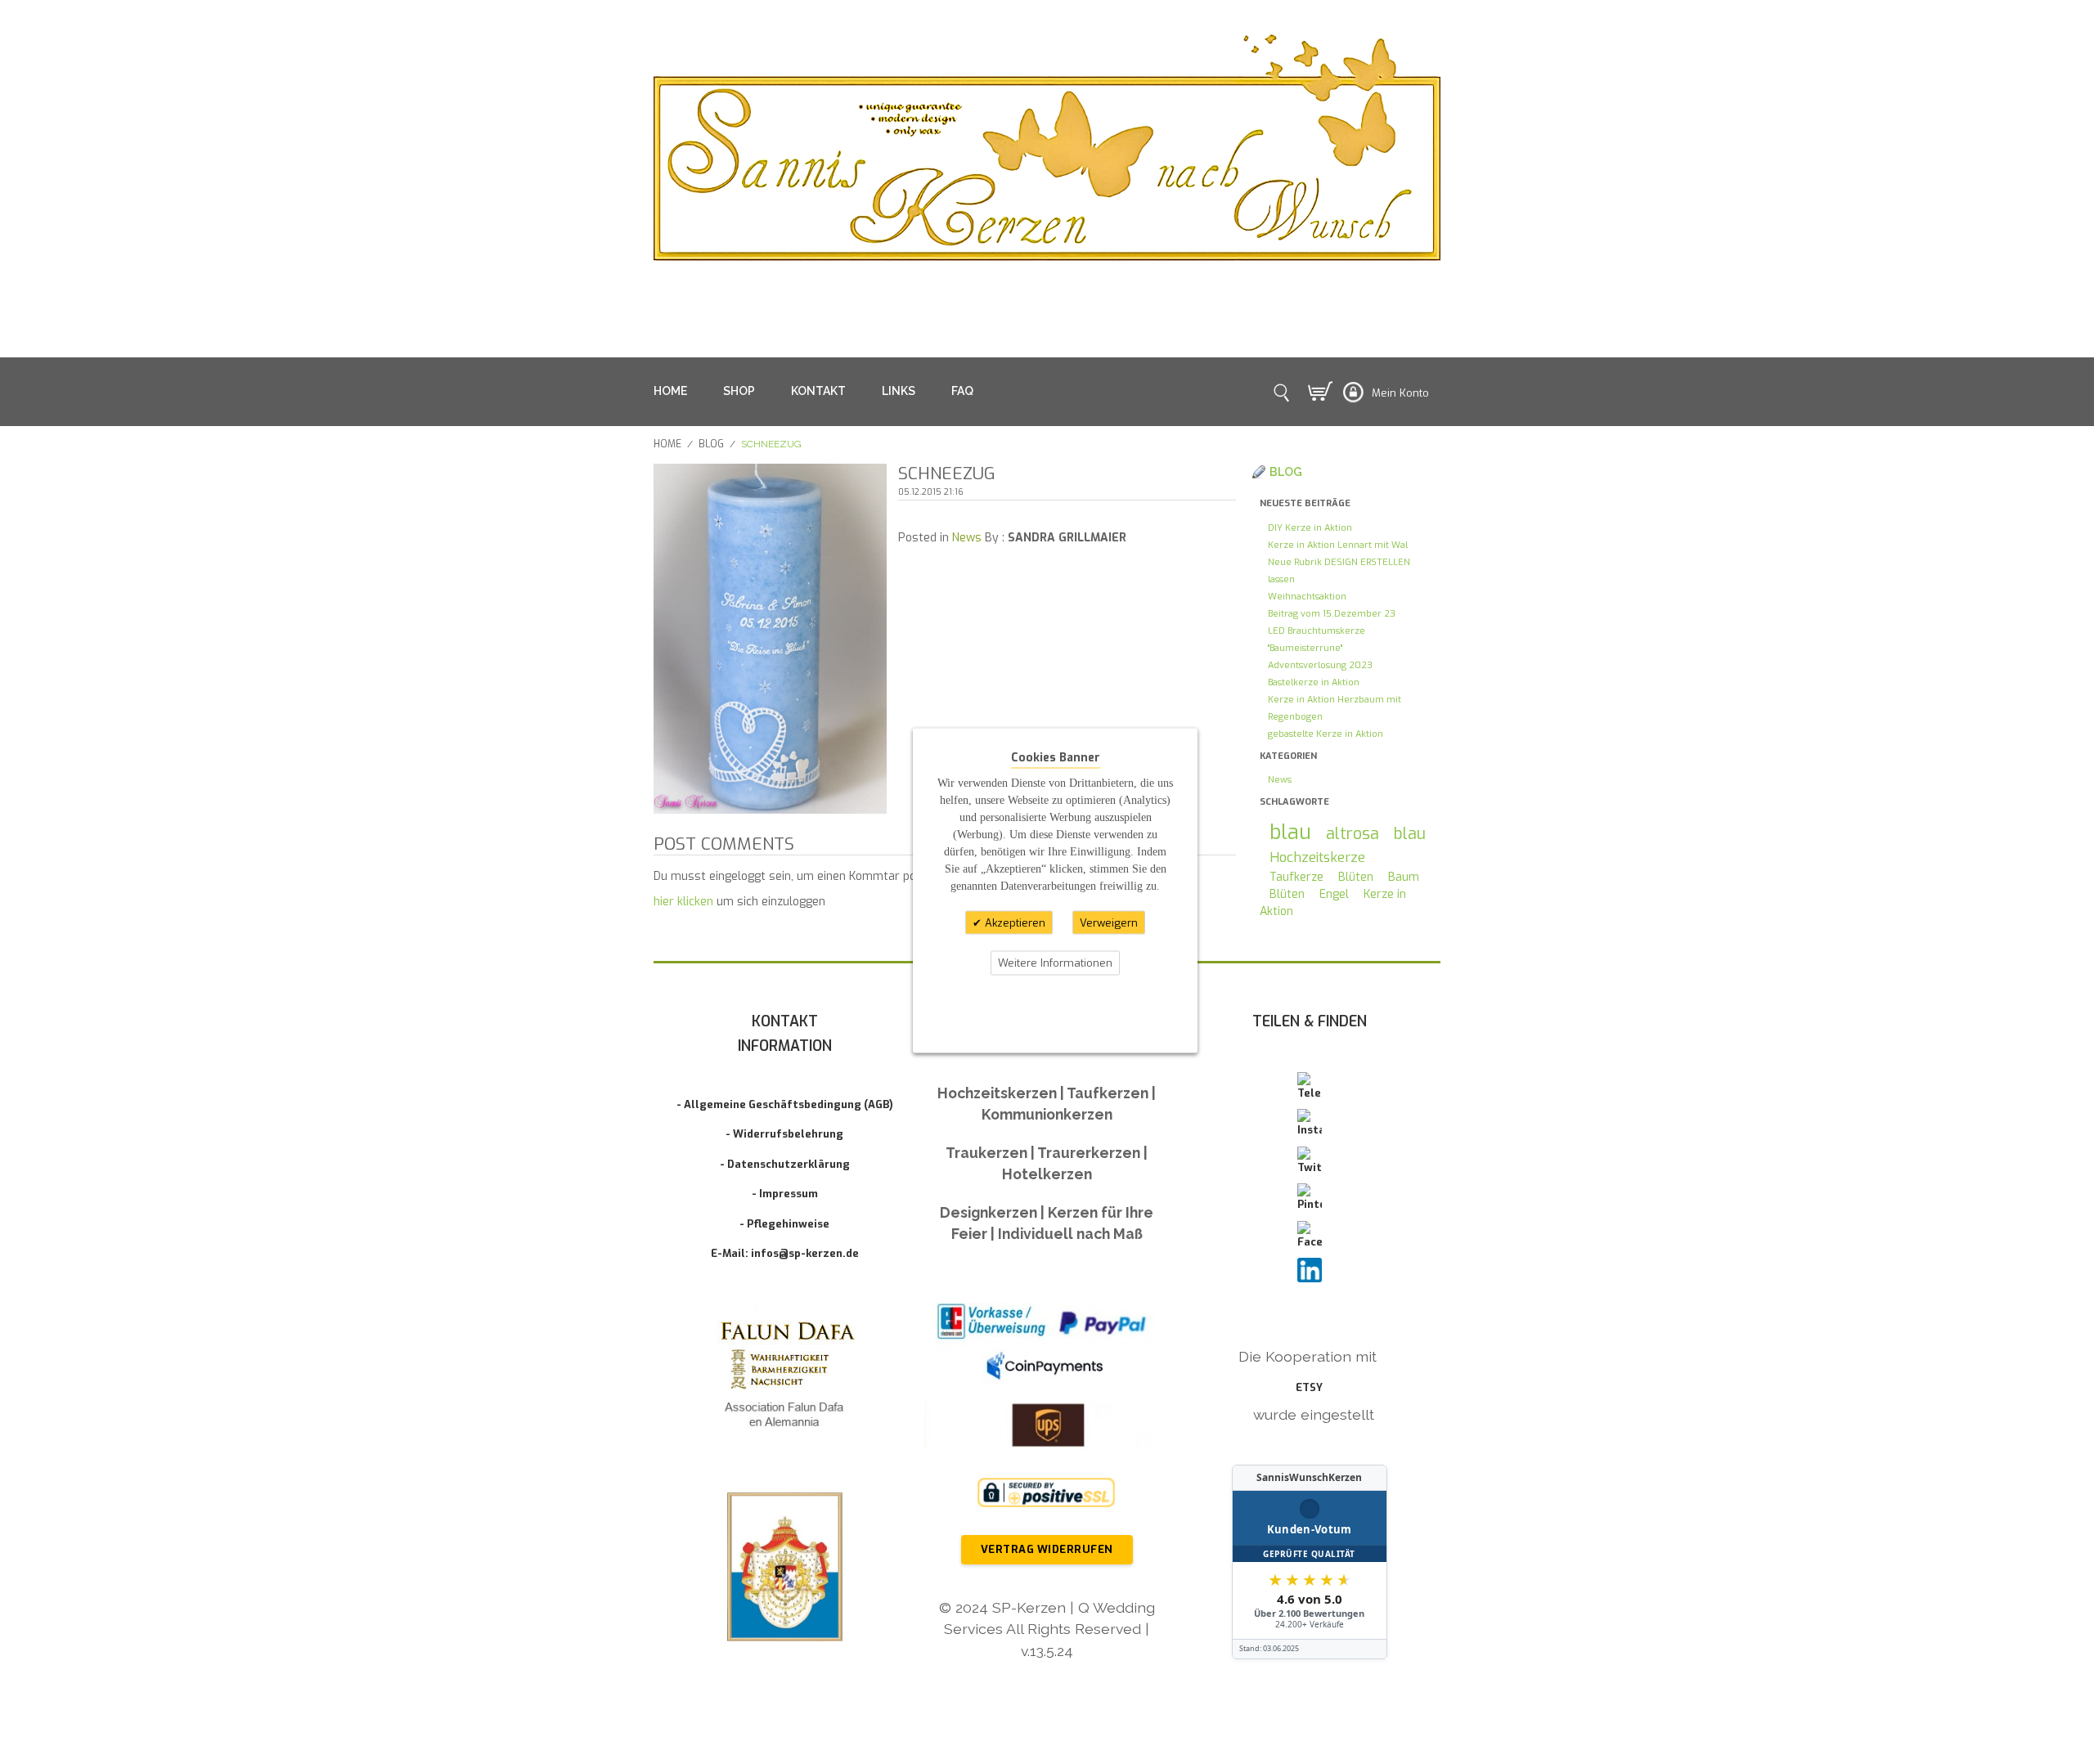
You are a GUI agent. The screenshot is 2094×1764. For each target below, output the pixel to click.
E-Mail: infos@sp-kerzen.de (785, 1253)
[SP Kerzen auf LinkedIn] (1310, 1270)
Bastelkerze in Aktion (1314, 682)
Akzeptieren (1013, 922)
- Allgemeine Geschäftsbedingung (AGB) (785, 1104)
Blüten (1356, 877)
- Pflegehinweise (784, 1224)
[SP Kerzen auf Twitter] (1310, 1161)
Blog (711, 444)
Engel (1334, 894)
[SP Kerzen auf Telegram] (1310, 1087)
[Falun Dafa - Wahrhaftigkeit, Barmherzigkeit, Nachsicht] (785, 1378)
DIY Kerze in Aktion (1310, 528)
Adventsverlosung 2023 (1320, 665)
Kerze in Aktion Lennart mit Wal (1338, 545)
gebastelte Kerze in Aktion (1326, 734)
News (967, 538)
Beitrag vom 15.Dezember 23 (1332, 614)
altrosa (1353, 833)
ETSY (1309, 1387)
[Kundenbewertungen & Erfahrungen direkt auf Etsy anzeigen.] (1310, 1562)
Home (667, 444)
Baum (1404, 877)
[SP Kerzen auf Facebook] (1310, 1236)
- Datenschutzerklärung (785, 1164)
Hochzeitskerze (1317, 857)
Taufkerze (1296, 877)
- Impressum (785, 1194)
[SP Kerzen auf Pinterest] (1310, 1198)
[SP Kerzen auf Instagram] (1310, 1124)
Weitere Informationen (1055, 963)
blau (1290, 832)
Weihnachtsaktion (1307, 597)
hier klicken (683, 902)
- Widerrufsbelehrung (784, 1134)
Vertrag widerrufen (1047, 1549)
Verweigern (1109, 922)
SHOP (739, 391)
